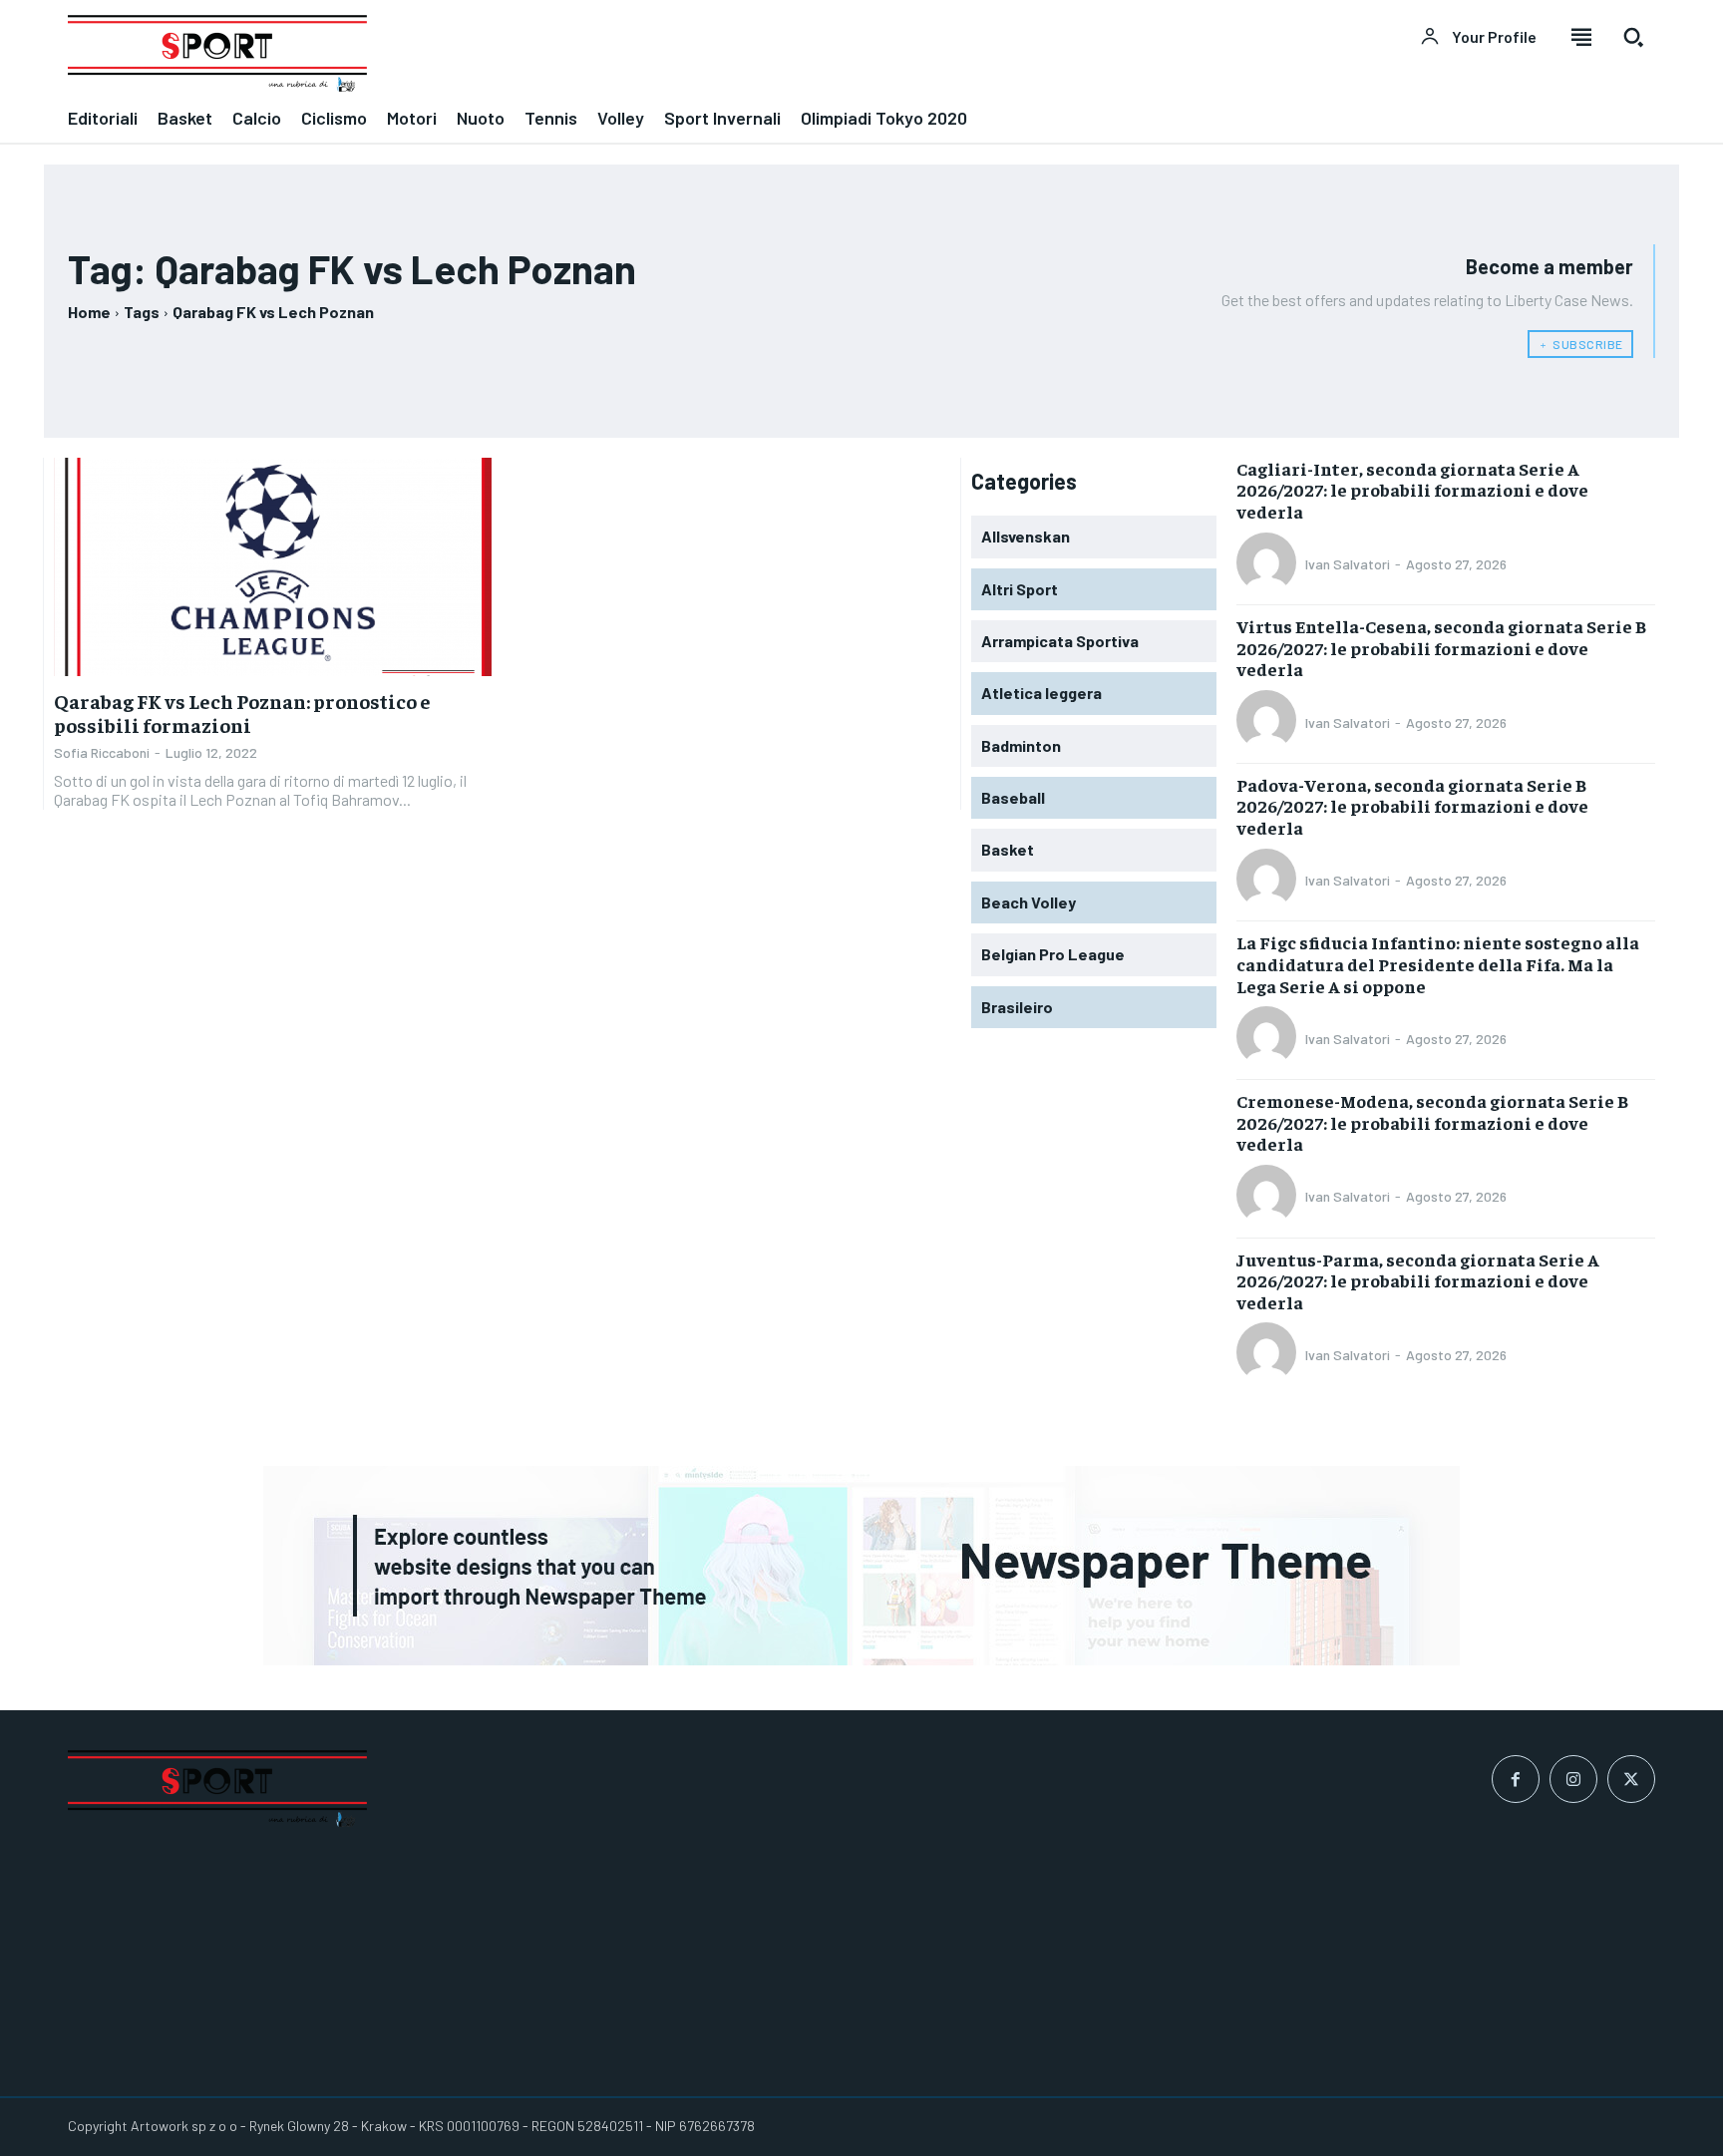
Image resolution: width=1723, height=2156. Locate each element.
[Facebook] (1516, 1779)
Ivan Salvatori (1348, 564)
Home (89, 312)
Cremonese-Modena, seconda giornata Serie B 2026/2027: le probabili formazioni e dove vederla (1432, 1122)
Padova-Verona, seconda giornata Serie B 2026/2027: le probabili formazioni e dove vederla (1412, 806)
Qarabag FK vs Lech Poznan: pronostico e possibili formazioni (242, 713)
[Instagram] (1573, 1779)
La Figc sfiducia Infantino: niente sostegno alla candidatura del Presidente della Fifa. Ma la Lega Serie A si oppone (1438, 963)
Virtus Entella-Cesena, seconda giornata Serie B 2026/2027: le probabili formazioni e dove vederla (1441, 647)
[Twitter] (1631, 1779)
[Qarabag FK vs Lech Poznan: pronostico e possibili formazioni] (273, 567)
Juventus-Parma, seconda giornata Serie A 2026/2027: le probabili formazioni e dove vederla (1418, 1280)
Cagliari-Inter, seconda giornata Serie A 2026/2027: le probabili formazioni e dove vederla (1412, 490)
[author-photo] (1269, 564)
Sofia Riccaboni (102, 752)
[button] (1633, 37)
